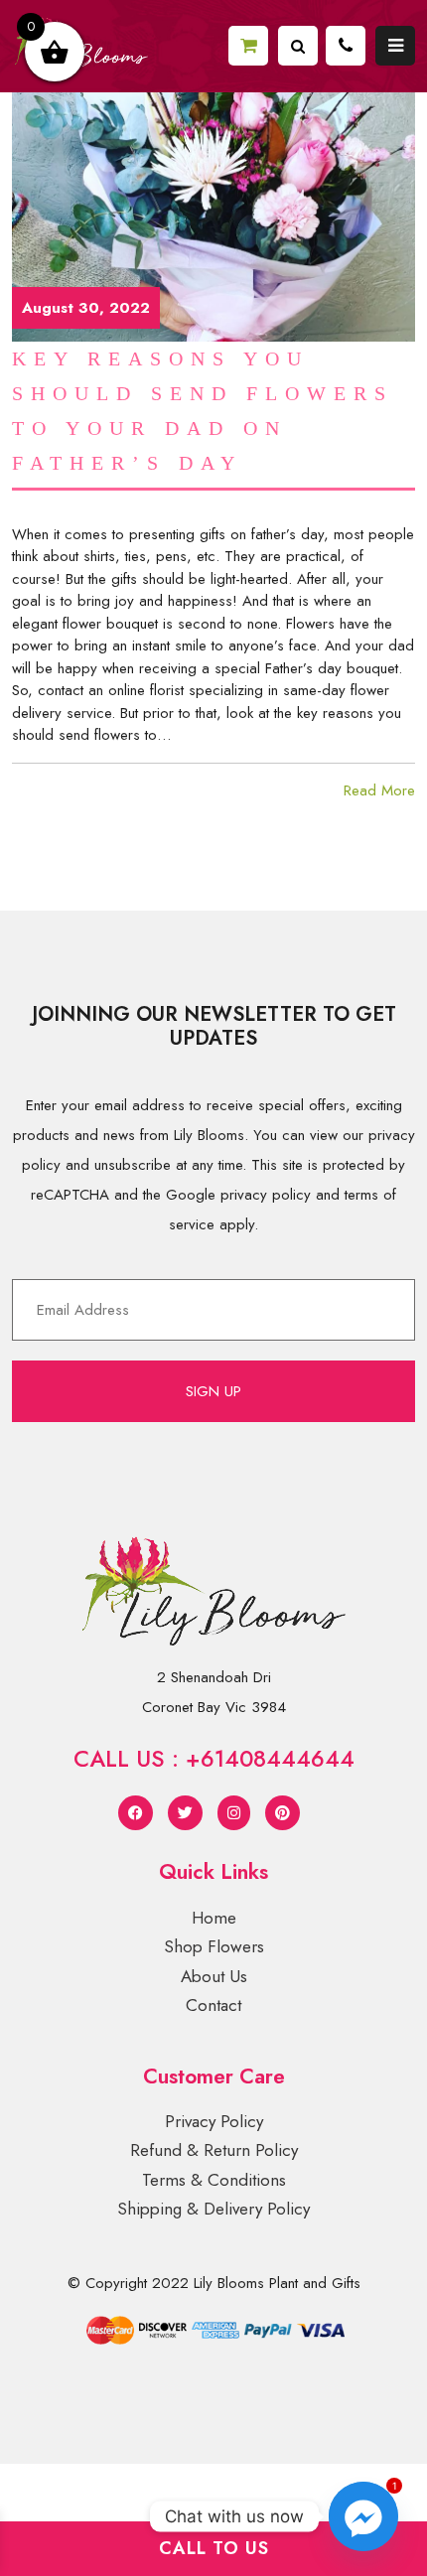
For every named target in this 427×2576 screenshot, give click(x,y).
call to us (214, 2548)
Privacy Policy (214, 2121)
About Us (214, 1976)
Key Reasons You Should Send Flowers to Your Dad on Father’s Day (203, 411)
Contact (213, 2005)
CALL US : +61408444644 (214, 1759)
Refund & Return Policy (214, 2150)
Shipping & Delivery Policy (213, 2209)
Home (214, 1918)
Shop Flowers (214, 1946)
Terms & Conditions (214, 2180)
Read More (379, 790)
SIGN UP (213, 1391)
